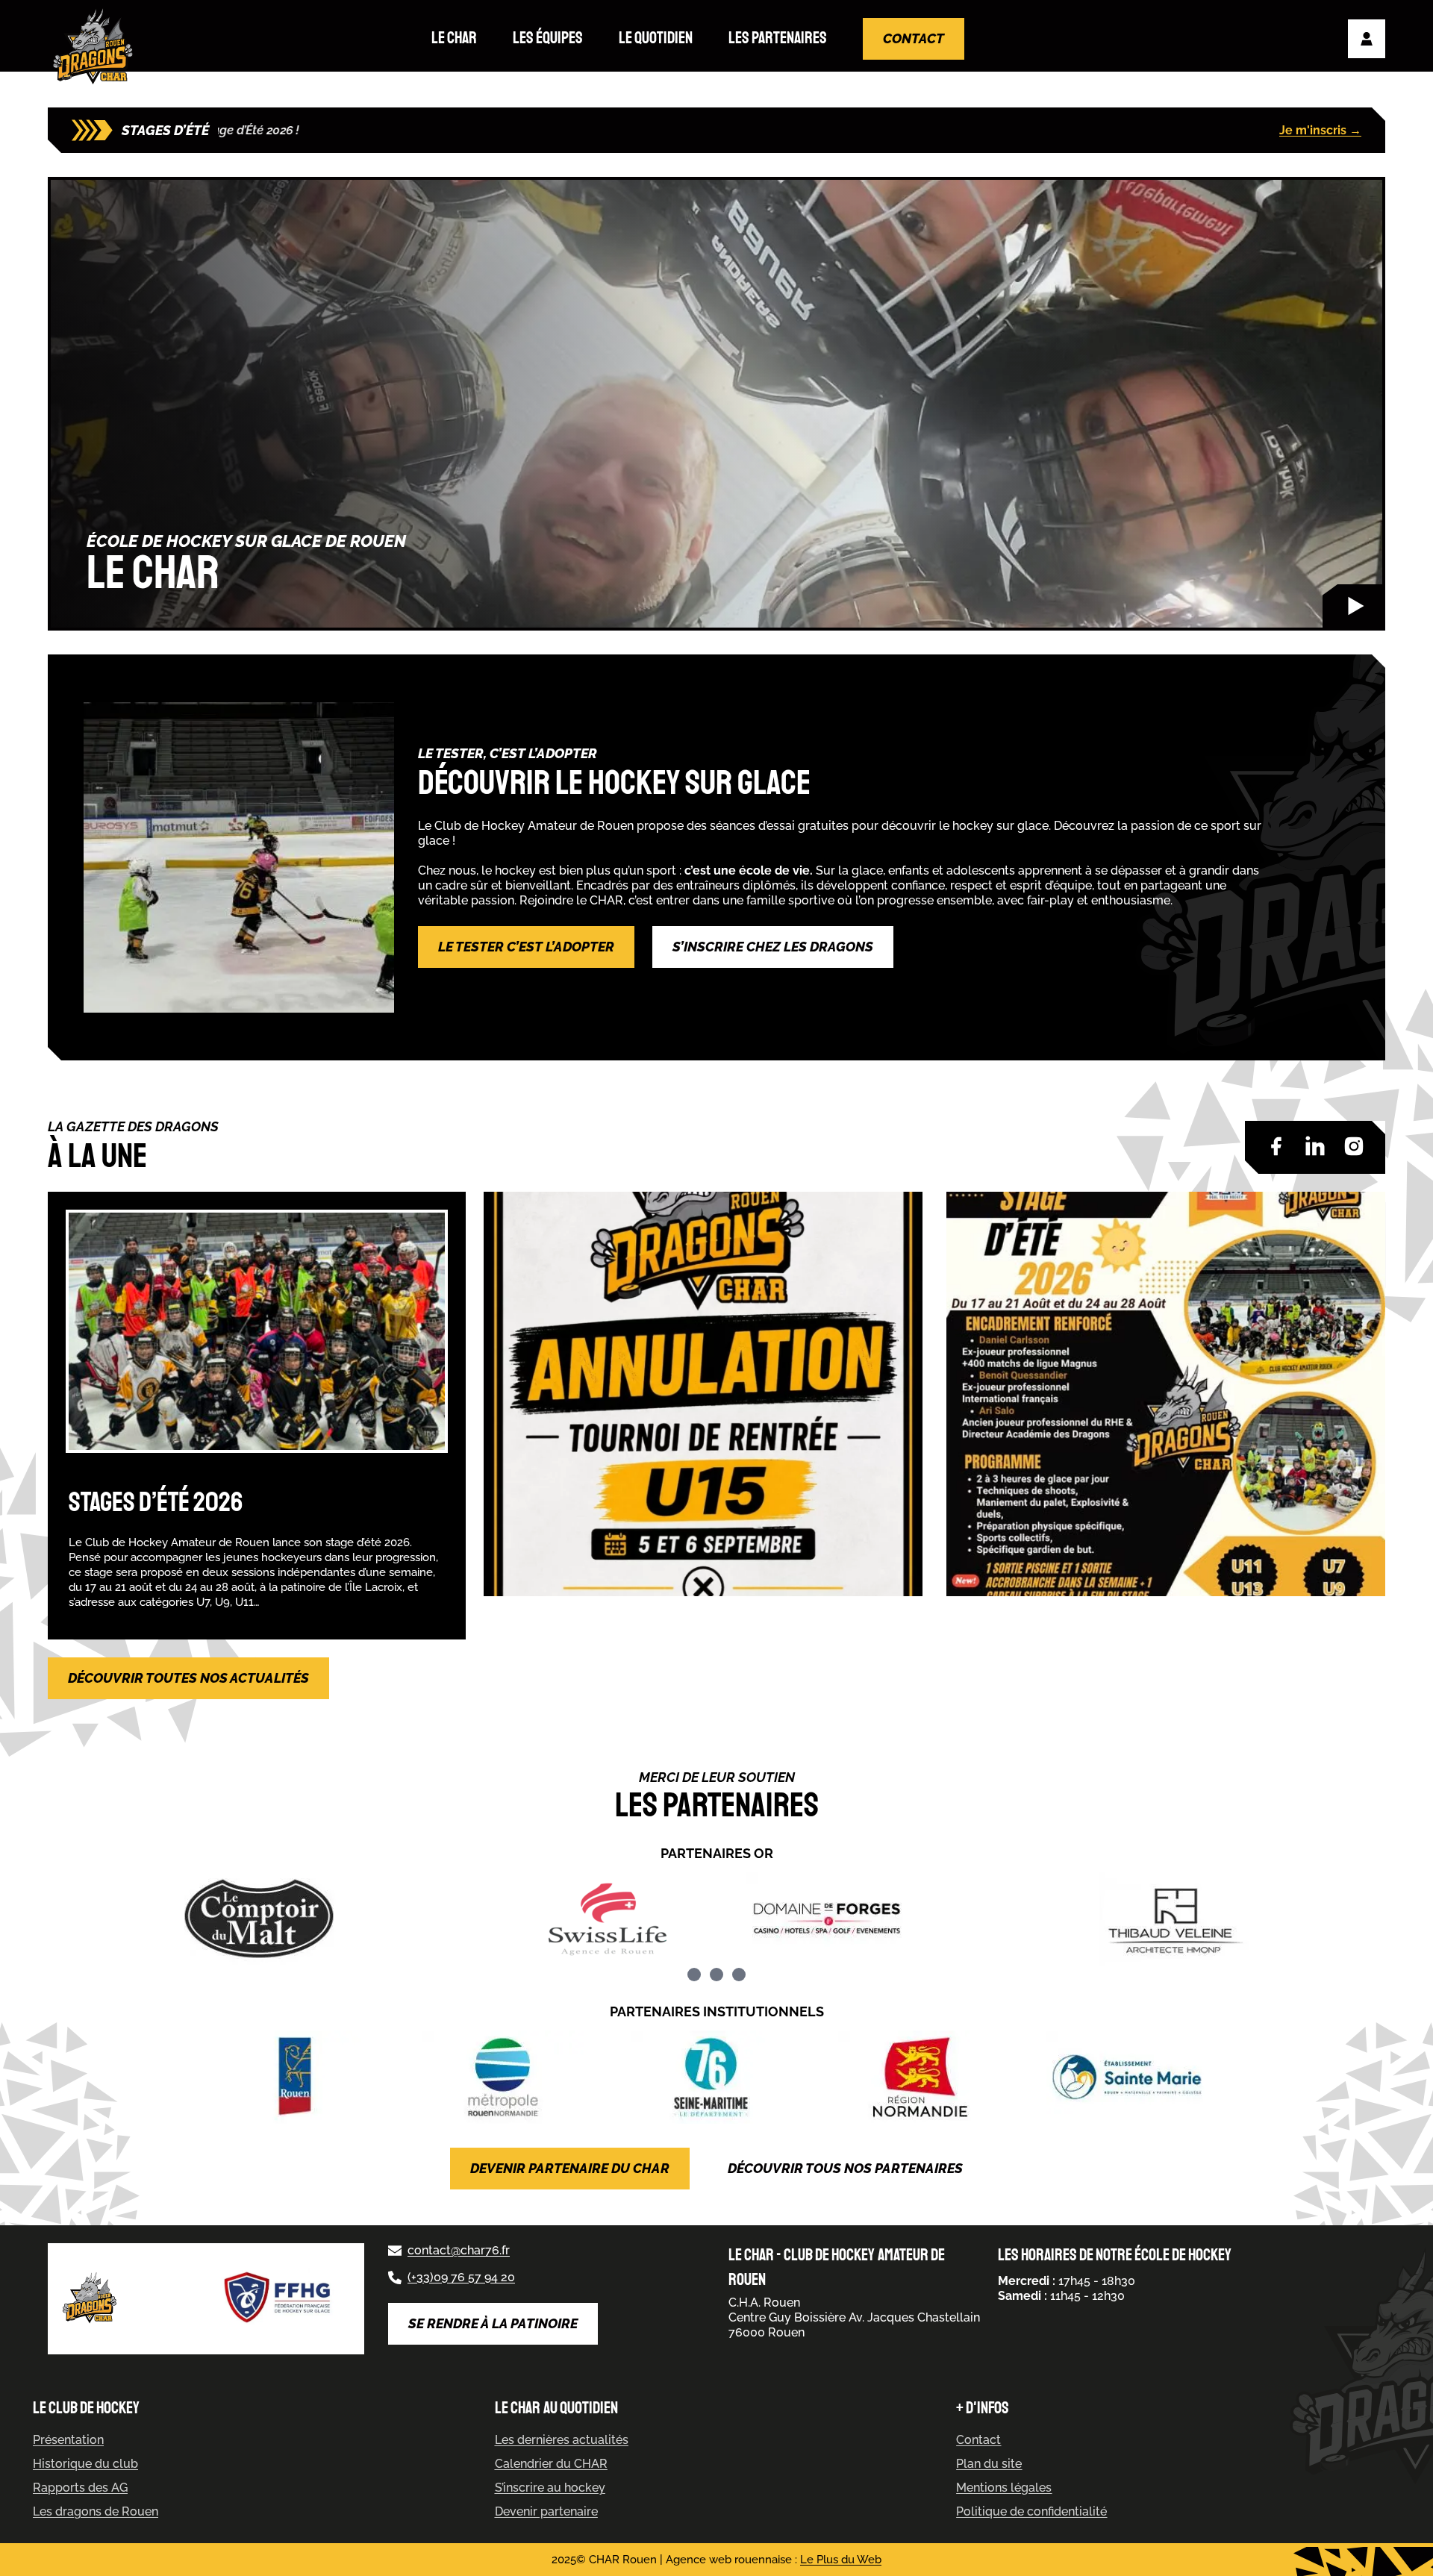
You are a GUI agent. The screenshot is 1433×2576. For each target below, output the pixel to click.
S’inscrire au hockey (550, 2488)
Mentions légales (1004, 2488)
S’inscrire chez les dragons (773, 947)
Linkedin (1315, 1146)
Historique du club (85, 2464)
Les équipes (548, 38)
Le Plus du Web (841, 2560)
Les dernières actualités (562, 2440)
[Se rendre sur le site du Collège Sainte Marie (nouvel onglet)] (1132, 2077)
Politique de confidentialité (1031, 2511)
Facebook (1276, 1146)
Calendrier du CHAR (551, 2464)
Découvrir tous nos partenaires (845, 2168)
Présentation (68, 2440)
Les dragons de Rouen (96, 2511)
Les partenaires (778, 38)
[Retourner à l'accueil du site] (96, 47)
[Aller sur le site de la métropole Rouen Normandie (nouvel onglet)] (508, 2077)
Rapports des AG (80, 2488)
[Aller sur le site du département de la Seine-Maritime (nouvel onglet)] (716, 2077)
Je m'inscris (1320, 130)
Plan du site (989, 2464)
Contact (914, 38)
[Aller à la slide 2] (716, 1975)
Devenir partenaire (546, 2511)
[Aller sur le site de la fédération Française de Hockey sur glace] (279, 2299)
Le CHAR (454, 38)
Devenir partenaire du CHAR (570, 2168)
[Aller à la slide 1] (694, 1975)
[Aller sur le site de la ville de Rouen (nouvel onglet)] (301, 2077)
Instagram (1354, 1146)
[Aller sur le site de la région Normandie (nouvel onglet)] (924, 2077)
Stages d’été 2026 (156, 1503)
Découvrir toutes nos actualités (188, 1678)
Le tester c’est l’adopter (526, 947)
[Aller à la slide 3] (739, 1975)
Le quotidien (656, 38)
